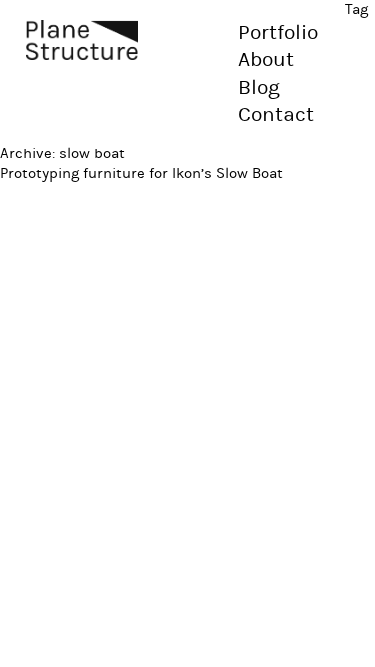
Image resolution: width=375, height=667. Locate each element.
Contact (276, 115)
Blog (259, 88)
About (266, 60)
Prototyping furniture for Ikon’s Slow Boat (141, 173)
